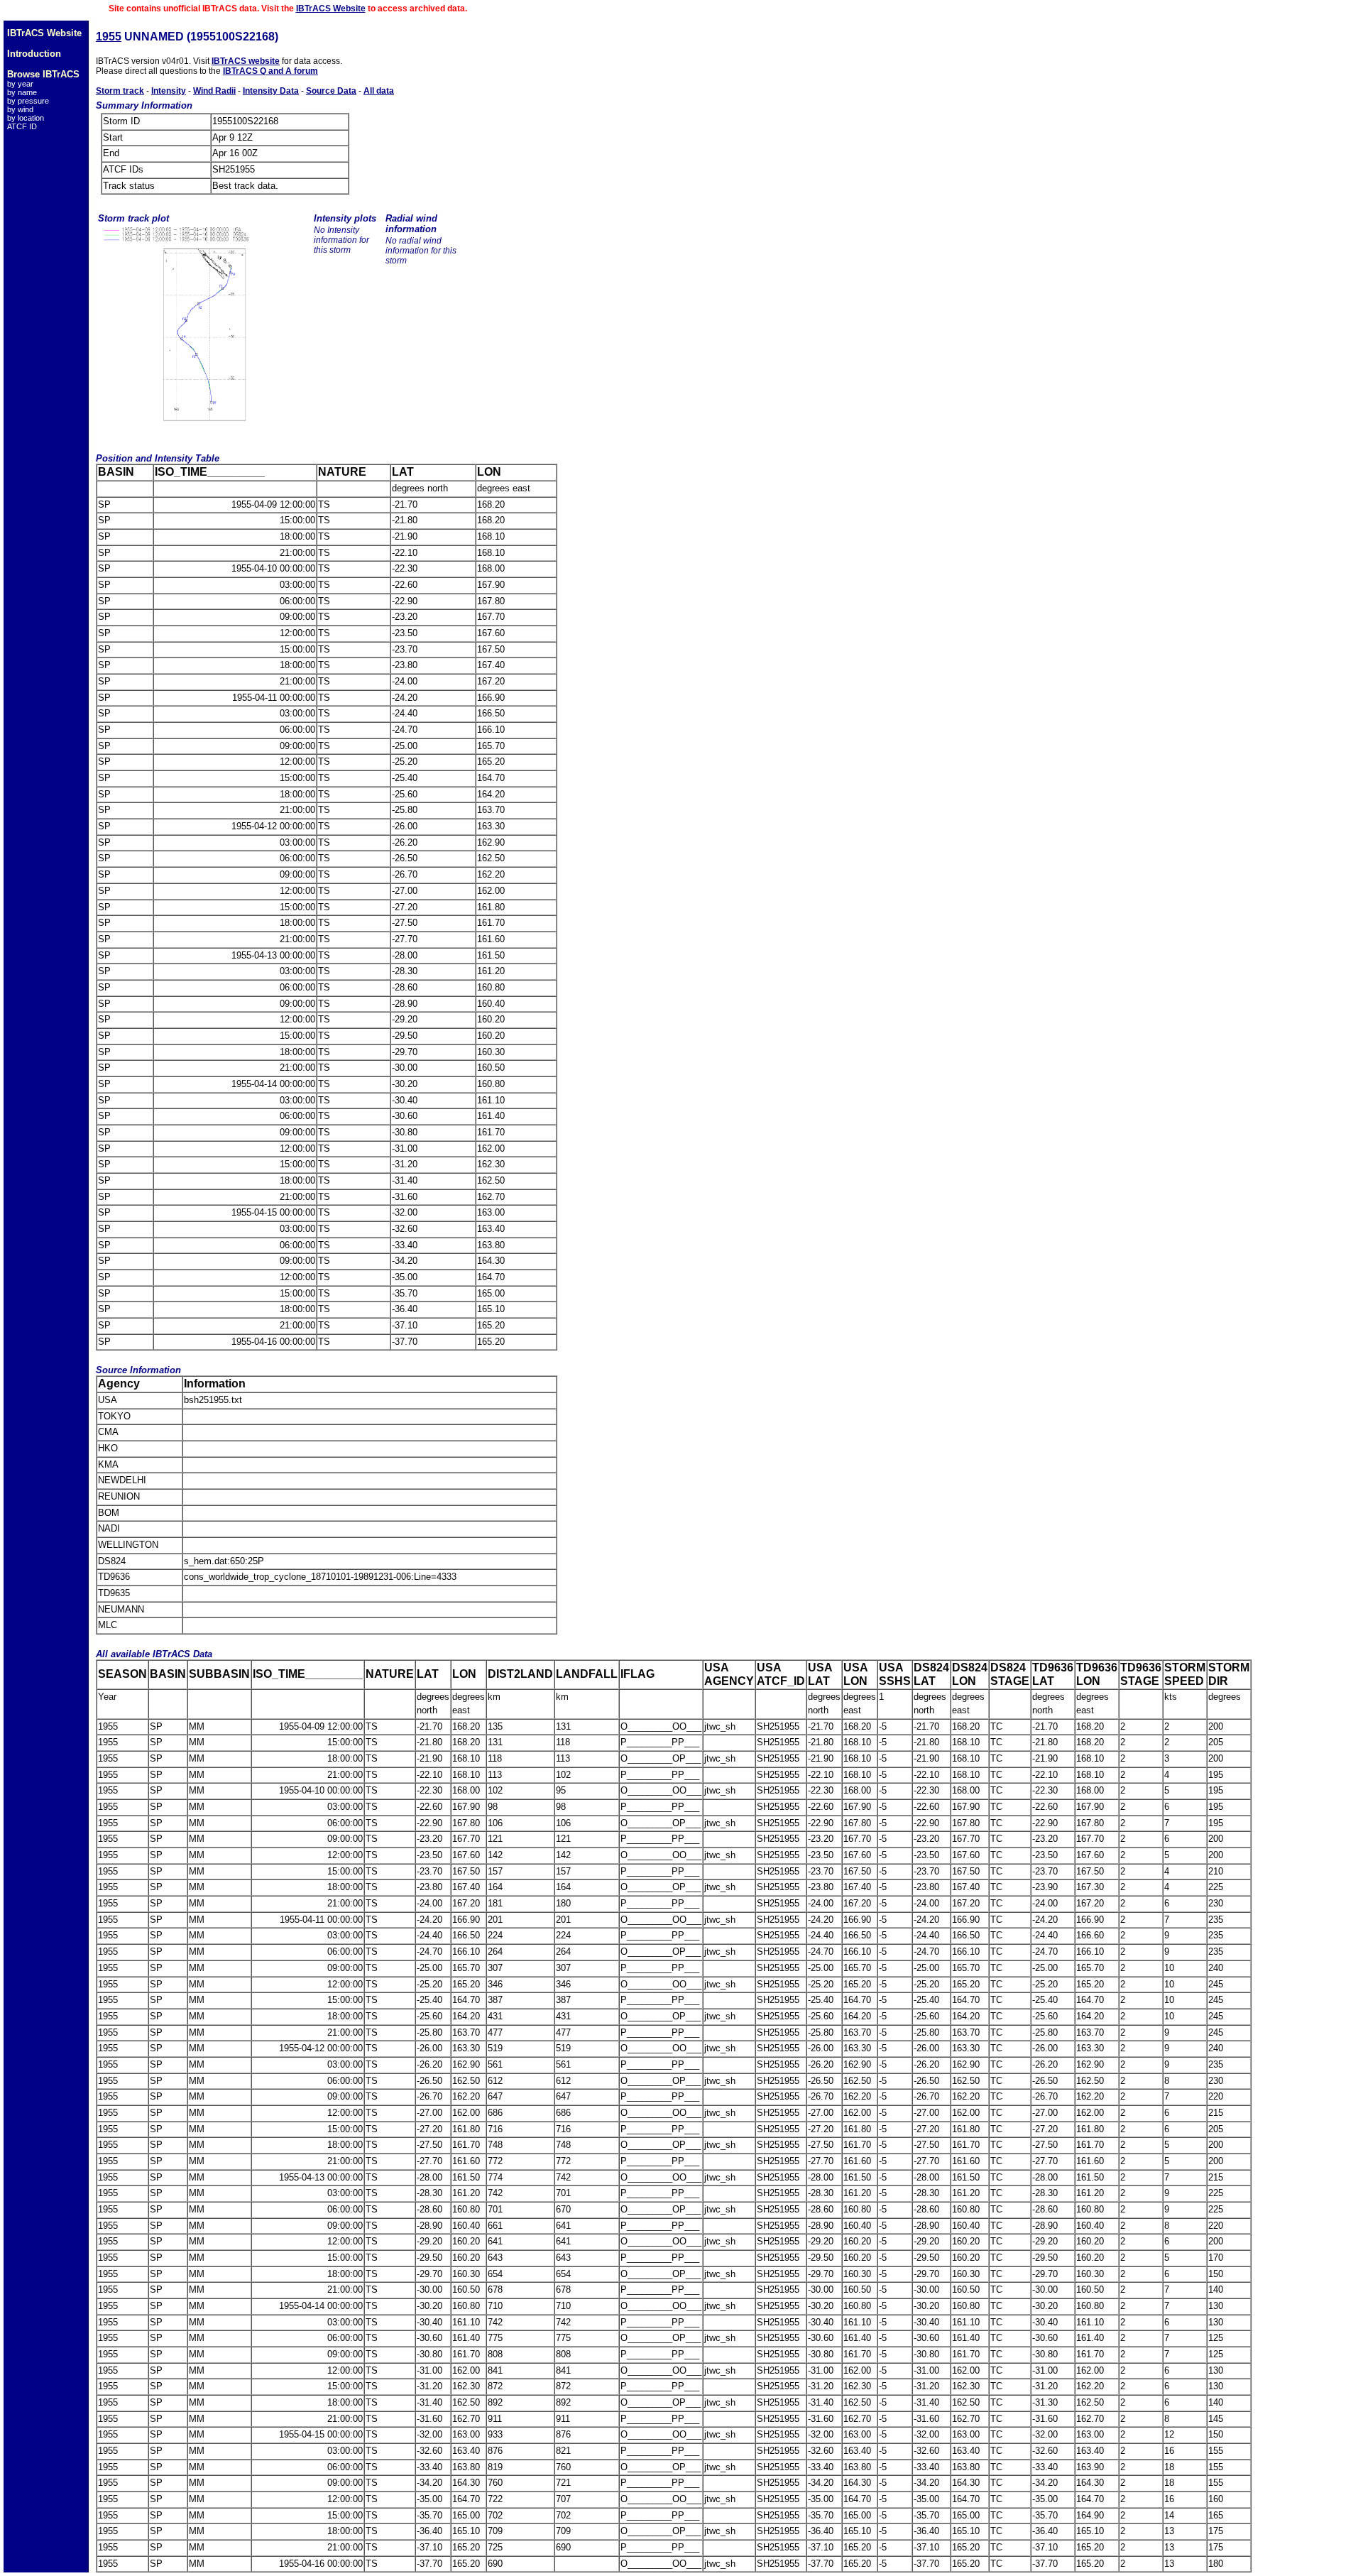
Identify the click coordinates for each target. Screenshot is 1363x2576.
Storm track (120, 91)
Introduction (34, 54)
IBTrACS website (246, 61)
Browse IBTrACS (43, 74)
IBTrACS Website (331, 9)
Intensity (169, 91)
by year (20, 84)
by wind (20, 109)
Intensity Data (271, 91)
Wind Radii (214, 91)
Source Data (331, 91)
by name (22, 92)
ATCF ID (22, 126)
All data (379, 91)
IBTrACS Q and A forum (270, 71)
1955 (109, 37)
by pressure (28, 101)
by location (26, 118)
